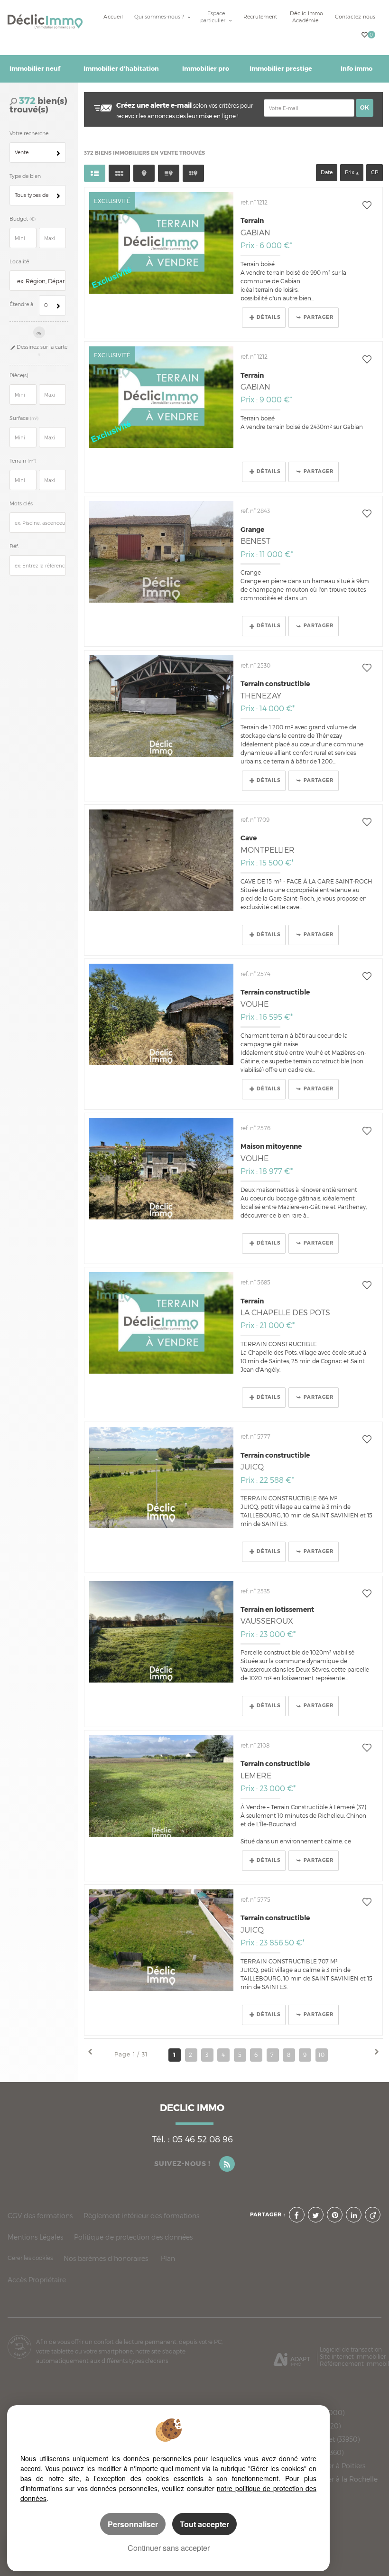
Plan (168, 2258)
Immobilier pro (206, 69)
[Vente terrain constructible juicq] (161, 1478)
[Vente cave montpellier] (161, 860)
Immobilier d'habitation (121, 69)
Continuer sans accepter (169, 2548)
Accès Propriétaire (37, 2280)
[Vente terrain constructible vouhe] (161, 1014)
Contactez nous (355, 17)
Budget (19, 219)
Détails (269, 317)
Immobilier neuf (35, 69)
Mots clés (21, 504)
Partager (319, 317)
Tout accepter (204, 2524)
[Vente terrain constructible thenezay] (161, 706)
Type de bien (25, 176)
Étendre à (21, 304)
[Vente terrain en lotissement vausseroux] (161, 1632)
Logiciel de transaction (351, 2349)
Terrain (23, 461)
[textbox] (41, 281)
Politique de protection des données (133, 2237)
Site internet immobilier (353, 2357)
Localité (19, 262)
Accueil (113, 17)
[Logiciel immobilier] (292, 2356)
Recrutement (260, 17)
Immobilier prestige (281, 69)
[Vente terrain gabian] (161, 243)
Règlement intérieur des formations (141, 2216)
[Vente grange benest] (161, 552)
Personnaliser (133, 2524)
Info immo (357, 69)
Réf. (14, 546)
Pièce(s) (19, 376)
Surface (24, 418)
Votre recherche (29, 134)
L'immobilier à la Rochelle (335, 2479)
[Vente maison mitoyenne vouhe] (161, 1169)
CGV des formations (40, 2216)
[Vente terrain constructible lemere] (161, 1786)
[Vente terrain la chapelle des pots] (161, 1323)
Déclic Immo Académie (306, 17)
